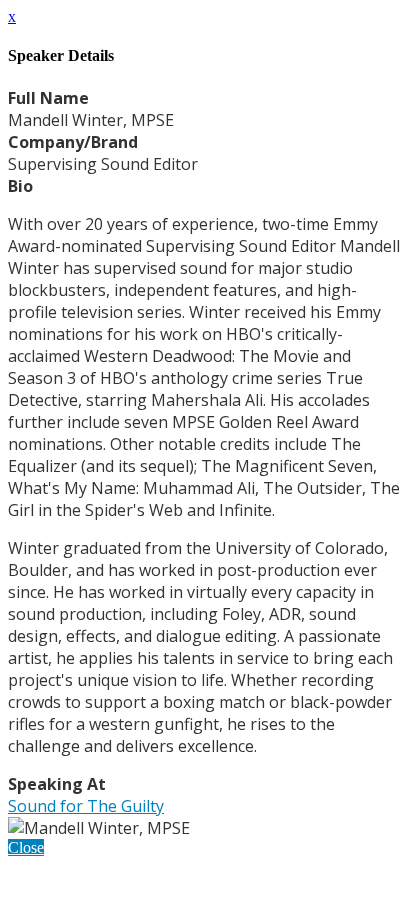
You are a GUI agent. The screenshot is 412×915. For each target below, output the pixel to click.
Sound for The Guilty (86, 806)
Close (26, 847)
